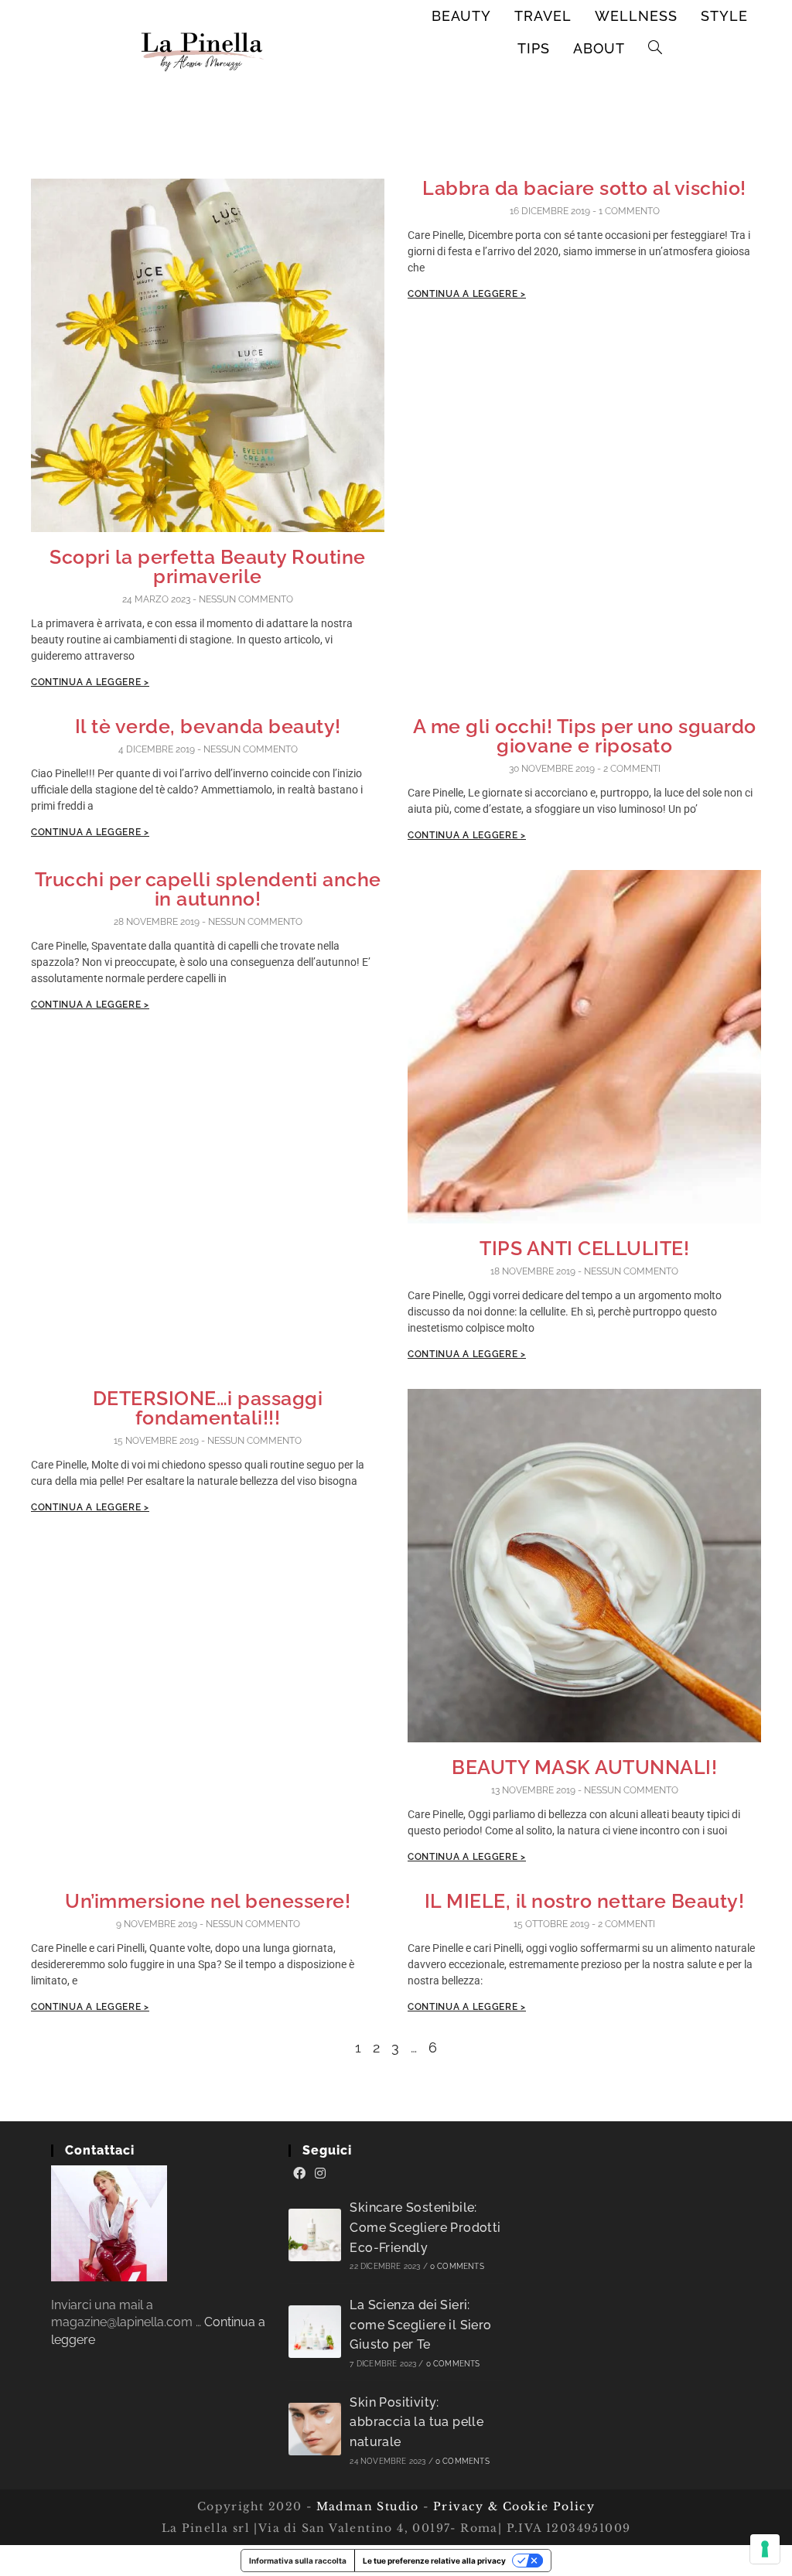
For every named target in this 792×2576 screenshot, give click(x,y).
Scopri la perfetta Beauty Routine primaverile (208, 566)
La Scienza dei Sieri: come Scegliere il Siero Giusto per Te (420, 2325)
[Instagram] (320, 2174)
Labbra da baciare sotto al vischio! (584, 188)
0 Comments (457, 2266)
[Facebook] (299, 2174)
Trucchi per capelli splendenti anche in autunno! (208, 889)
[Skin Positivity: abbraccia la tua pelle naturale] (315, 2429)
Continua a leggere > (90, 682)
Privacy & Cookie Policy (514, 2506)
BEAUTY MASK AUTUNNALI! (584, 1767)
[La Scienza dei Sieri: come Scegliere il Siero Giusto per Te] (315, 2332)
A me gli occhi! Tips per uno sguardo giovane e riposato (585, 736)
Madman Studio (365, 2506)
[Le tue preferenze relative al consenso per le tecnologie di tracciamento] (765, 2549)
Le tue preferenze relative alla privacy (434, 2561)
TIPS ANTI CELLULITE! (584, 1248)
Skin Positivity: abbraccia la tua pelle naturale (416, 2422)
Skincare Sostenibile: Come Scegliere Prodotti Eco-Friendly (425, 2227)
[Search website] (655, 49)
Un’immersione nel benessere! (208, 1901)
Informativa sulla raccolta (298, 2561)
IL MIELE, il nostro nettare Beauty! (585, 1901)
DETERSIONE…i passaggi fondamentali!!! (208, 1408)
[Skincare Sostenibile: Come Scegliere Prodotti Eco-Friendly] (315, 2235)
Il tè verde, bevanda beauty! (208, 726)
